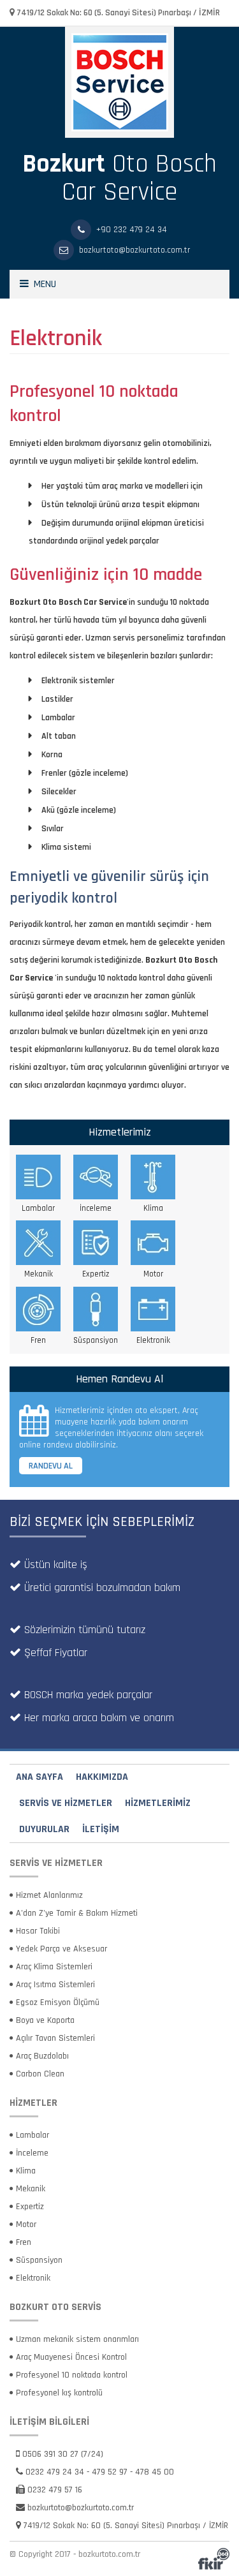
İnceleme (32, 2153)
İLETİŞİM (101, 1829)
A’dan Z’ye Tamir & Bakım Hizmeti (77, 1913)
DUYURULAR (44, 1829)
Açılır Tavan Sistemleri (55, 2038)
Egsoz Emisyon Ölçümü (58, 2002)
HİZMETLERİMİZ (158, 1803)
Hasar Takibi (38, 1931)
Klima (26, 2171)
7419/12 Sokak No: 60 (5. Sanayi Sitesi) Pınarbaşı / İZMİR (117, 13)
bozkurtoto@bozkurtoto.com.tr (81, 2508)
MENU (42, 284)
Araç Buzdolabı (42, 2056)
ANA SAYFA (40, 1777)
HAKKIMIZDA (102, 1777)
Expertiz (30, 2207)
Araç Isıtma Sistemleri (55, 1985)
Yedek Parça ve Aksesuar (62, 1949)
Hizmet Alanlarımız (49, 1895)
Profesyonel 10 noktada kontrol (72, 2375)
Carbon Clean (40, 2074)
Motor (26, 2224)
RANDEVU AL (51, 1466)
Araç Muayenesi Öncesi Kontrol (71, 2357)
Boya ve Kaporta (45, 2020)
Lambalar (33, 2135)
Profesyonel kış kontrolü (59, 2393)
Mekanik (31, 2189)
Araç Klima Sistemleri (54, 1967)
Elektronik (33, 2278)
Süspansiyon (39, 2260)
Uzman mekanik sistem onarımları (77, 2339)
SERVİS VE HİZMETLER (66, 1803)
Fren (24, 2242)
